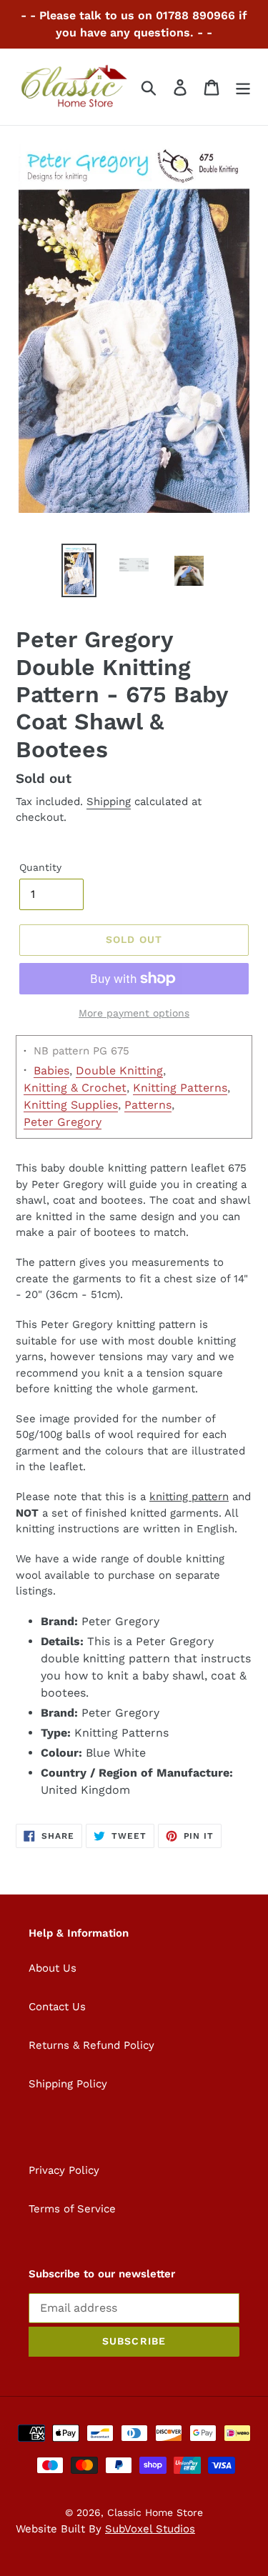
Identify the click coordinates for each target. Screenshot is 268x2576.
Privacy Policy (64, 2170)
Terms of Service (72, 2209)
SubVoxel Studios (150, 2529)
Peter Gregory (63, 1122)
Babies (51, 1070)
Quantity (40, 867)
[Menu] (243, 87)
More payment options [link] (134, 1013)
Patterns (148, 1105)
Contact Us (57, 2007)
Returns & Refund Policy (91, 2045)
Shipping (109, 802)
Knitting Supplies (71, 1105)
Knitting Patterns (180, 1088)
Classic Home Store (155, 2512)
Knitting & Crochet (75, 1088)
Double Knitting (119, 1070)
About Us (53, 1968)
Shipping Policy (68, 2084)
